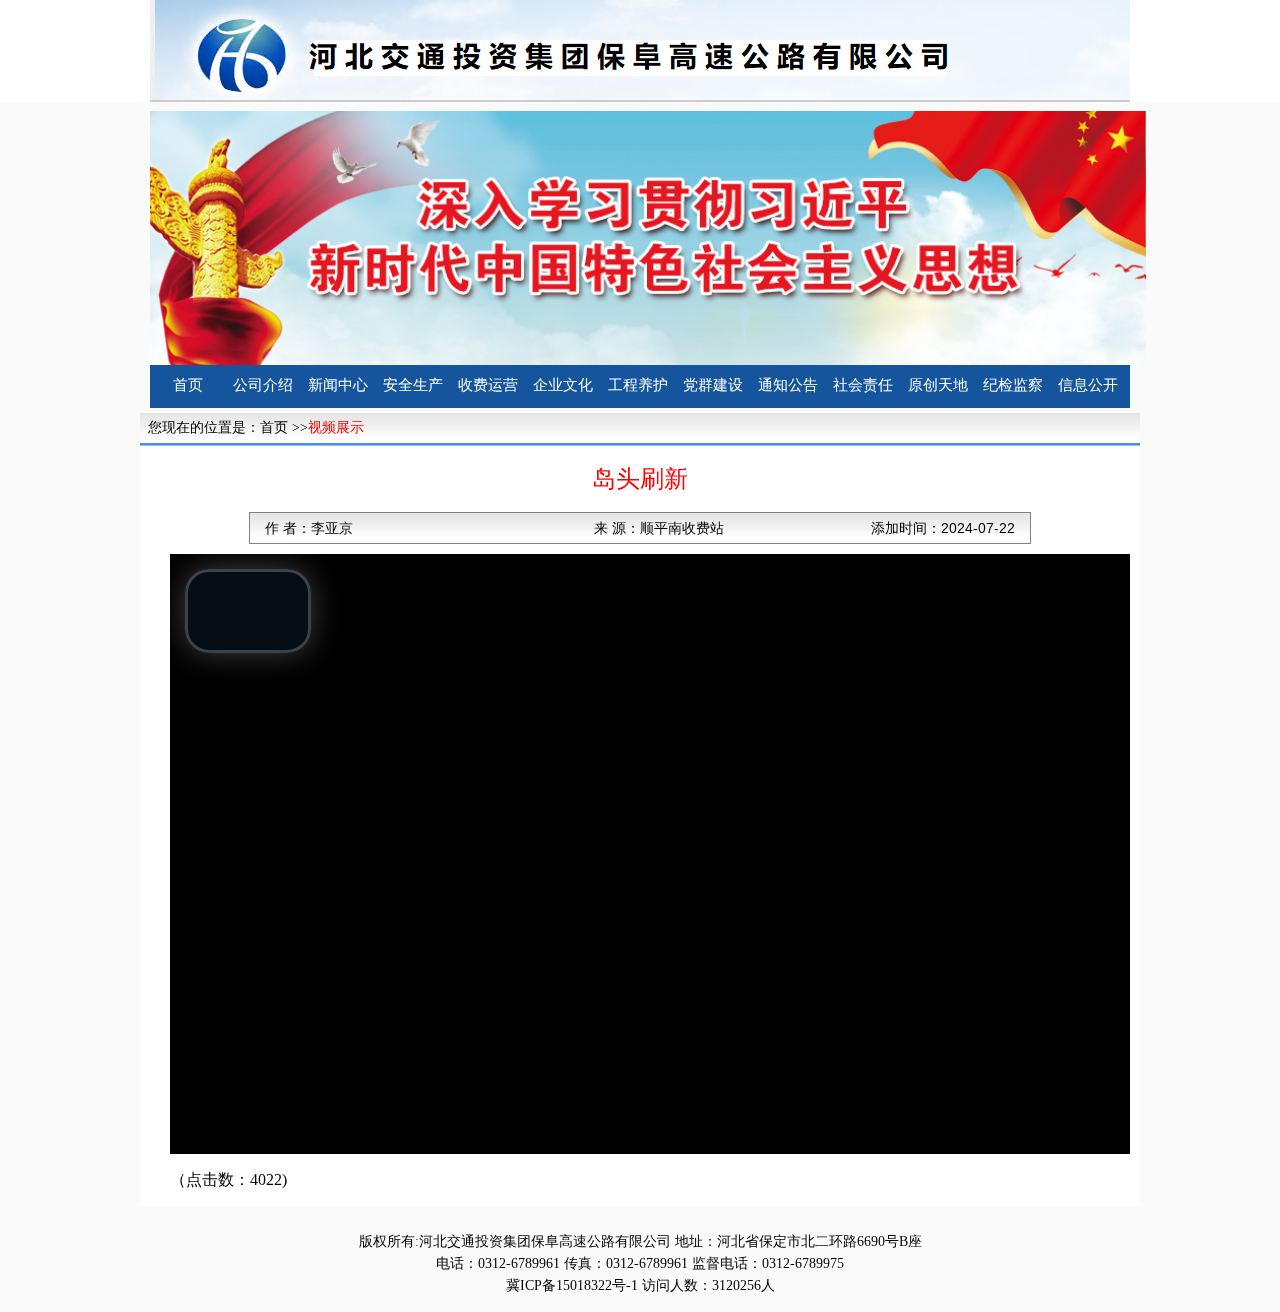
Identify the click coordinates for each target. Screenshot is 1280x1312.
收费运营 (488, 385)
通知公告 (788, 385)
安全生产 (413, 385)
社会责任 (863, 385)
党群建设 (713, 385)
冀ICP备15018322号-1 (572, 1285)
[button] (248, 611)
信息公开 (1088, 385)
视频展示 (336, 427)
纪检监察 (1013, 385)
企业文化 (563, 385)
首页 (188, 385)
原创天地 (938, 385)
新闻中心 (338, 385)
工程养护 (638, 385)
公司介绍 (263, 385)
